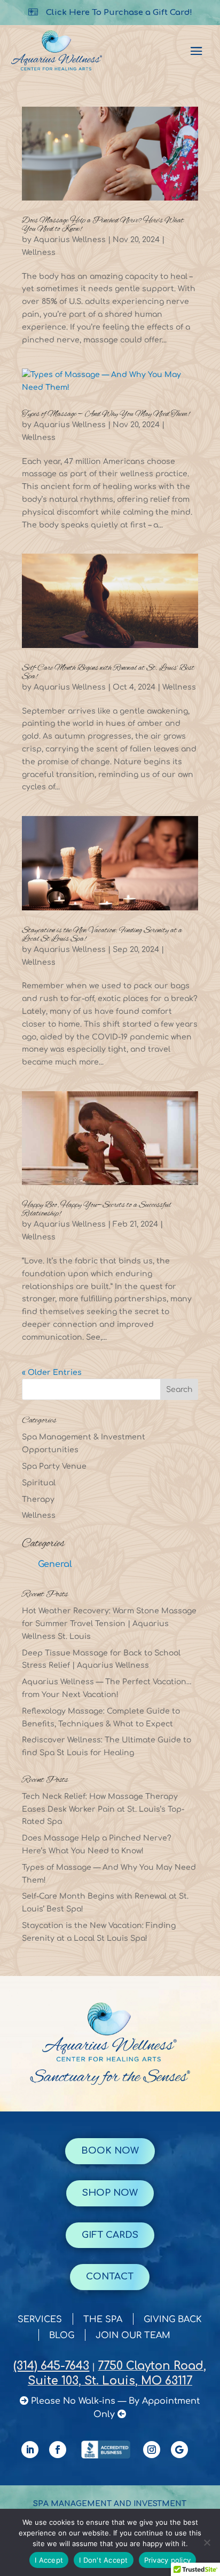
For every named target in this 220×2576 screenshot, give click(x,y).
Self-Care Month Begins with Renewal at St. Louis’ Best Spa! (108, 673)
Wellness (39, 253)
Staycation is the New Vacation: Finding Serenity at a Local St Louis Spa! (102, 935)
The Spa (103, 2320)
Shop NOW (110, 2193)
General (55, 1564)
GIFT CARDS (110, 2235)
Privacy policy (168, 2560)
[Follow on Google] (179, 2450)
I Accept (49, 2560)
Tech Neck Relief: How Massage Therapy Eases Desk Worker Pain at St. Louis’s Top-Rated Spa (103, 1809)
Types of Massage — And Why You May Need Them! (106, 414)
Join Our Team (133, 2336)
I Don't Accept (104, 2560)
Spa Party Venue (54, 1466)
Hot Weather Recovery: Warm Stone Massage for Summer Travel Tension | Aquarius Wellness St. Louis (109, 1624)
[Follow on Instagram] (152, 2450)
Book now (110, 2151)
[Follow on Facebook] (58, 2450)
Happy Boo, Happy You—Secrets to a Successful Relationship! (96, 1210)
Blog (62, 2336)
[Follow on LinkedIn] (30, 2450)
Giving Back (173, 2320)
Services (40, 2320)
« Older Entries (52, 1373)
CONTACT (110, 2277)
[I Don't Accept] (207, 2542)
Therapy (38, 1499)
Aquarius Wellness (70, 240)
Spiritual (39, 1483)
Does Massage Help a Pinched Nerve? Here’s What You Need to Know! (103, 225)
